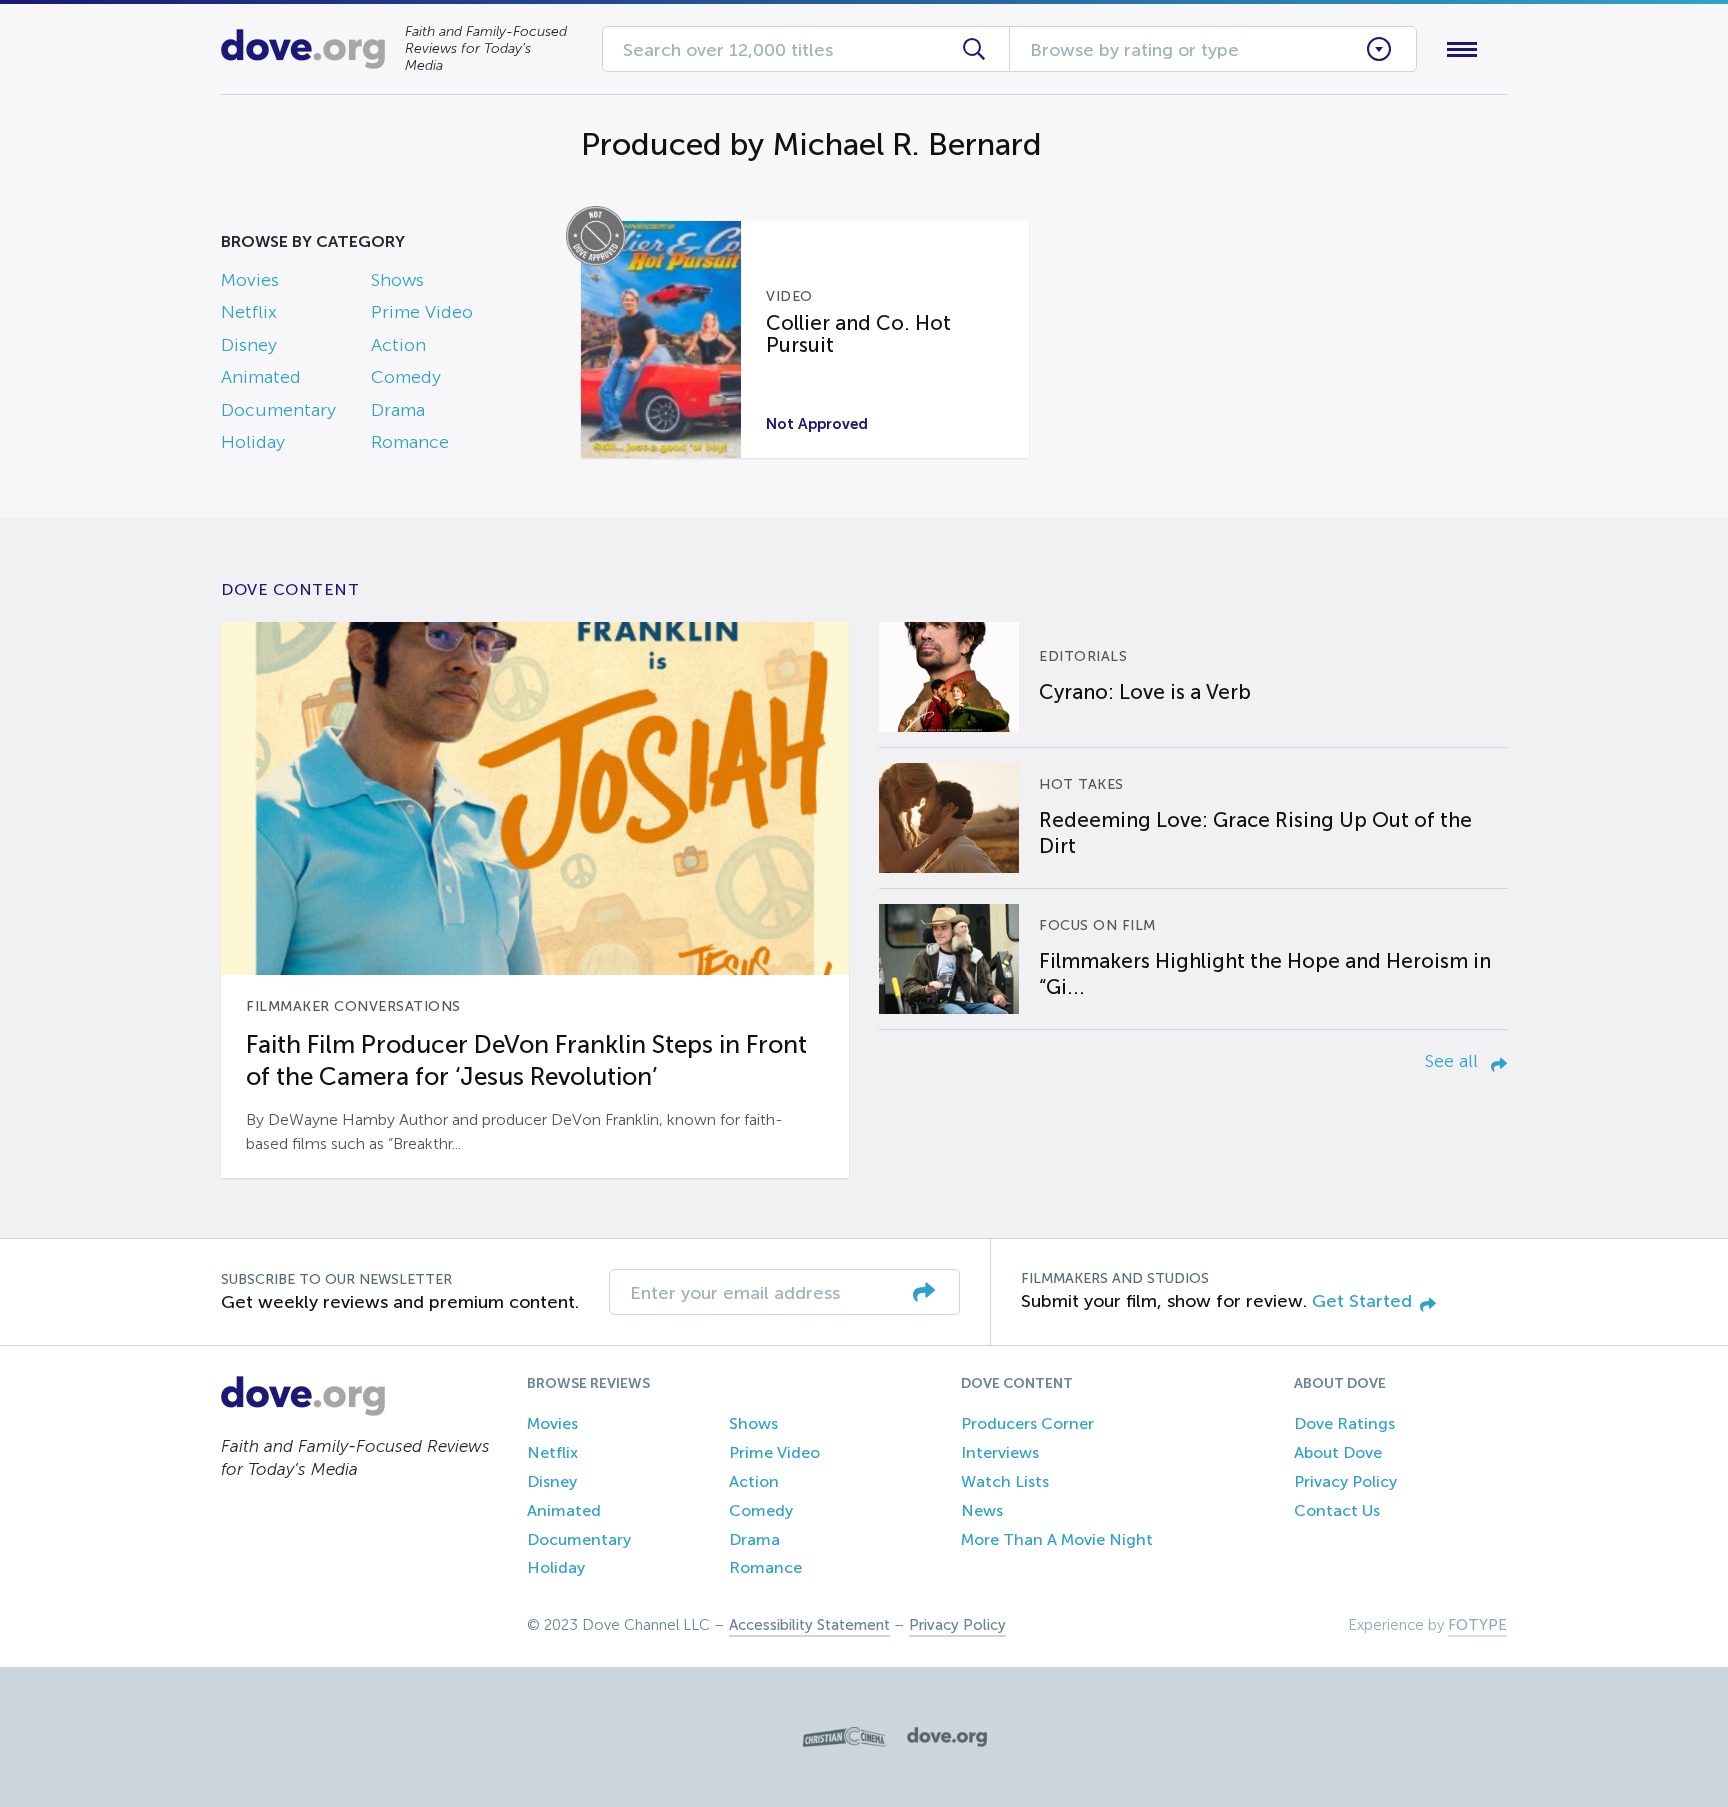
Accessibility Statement (809, 1625)
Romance (410, 442)
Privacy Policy (1345, 1481)
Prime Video (422, 312)
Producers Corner (1027, 1423)
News (982, 1510)
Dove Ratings (1344, 1423)
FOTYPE (1477, 1625)
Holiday (253, 442)
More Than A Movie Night (1057, 1539)
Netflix (249, 312)
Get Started (1362, 1301)
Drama (398, 410)
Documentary (278, 410)
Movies (250, 280)
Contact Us (1337, 1510)
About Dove (1338, 1452)
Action (398, 345)
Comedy (406, 377)
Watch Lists (1005, 1481)
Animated (261, 377)
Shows (397, 280)
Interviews (1000, 1452)
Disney (249, 345)
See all (1454, 1061)
